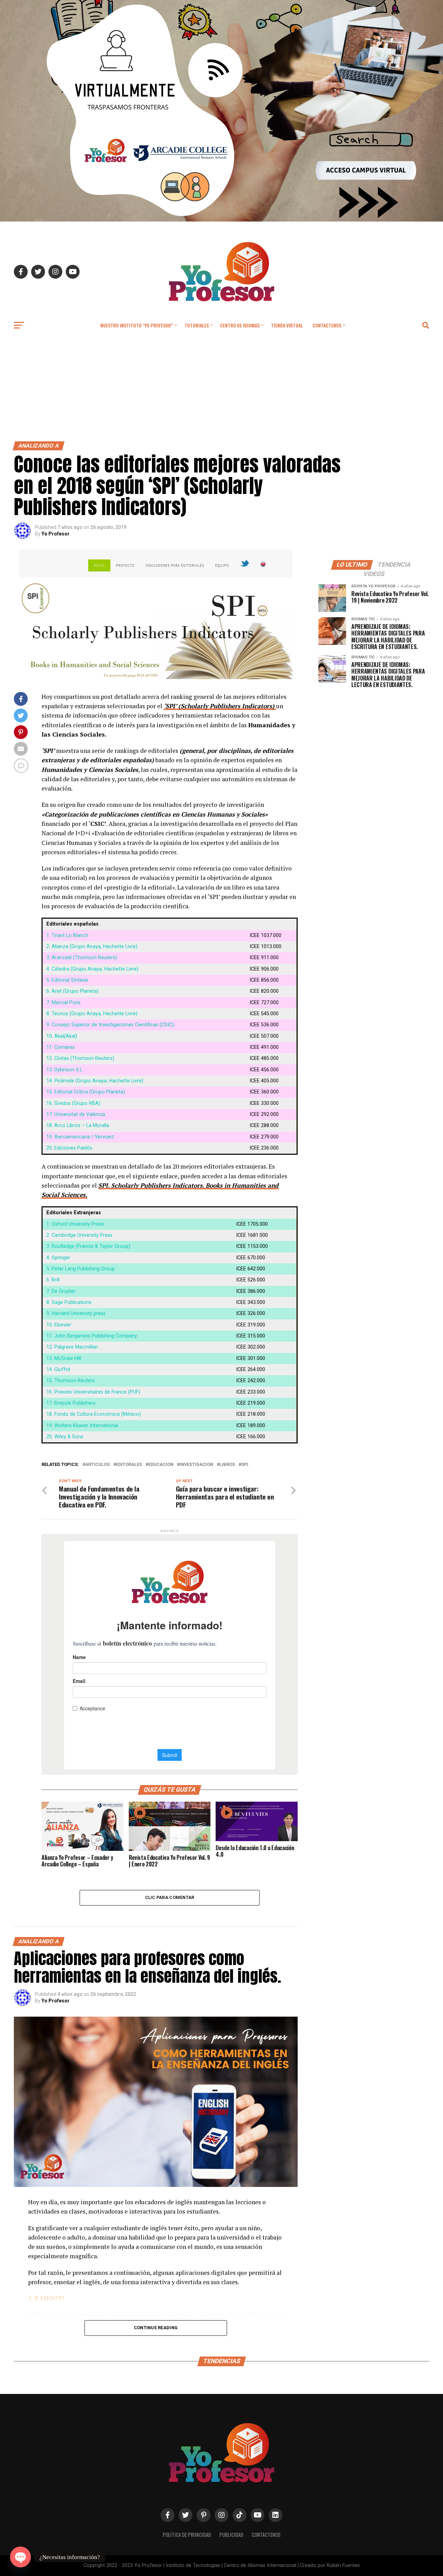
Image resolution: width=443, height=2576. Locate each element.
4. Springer (58, 1258)
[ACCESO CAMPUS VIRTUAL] (221, 220)
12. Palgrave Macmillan (72, 1347)
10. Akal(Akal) (62, 1036)
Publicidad (231, 2535)
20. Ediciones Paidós (69, 1148)
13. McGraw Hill (64, 1358)
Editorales (129, 1465)
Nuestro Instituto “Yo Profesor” (137, 325)
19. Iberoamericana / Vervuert (80, 1137)
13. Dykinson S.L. (65, 1070)
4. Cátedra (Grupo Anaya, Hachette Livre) (92, 969)
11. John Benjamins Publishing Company (92, 1336)
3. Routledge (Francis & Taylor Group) (88, 1246)
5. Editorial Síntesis (67, 980)
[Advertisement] (221, 389)
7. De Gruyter (61, 1291)
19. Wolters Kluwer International (82, 1426)
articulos (97, 1465)
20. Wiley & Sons (65, 1437)
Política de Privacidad (187, 2535)
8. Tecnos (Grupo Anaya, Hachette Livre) (92, 1014)
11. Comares (61, 1047)
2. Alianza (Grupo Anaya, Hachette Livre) (92, 947)
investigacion (196, 1465)
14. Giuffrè (58, 1370)
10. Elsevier (59, 1325)
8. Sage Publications (69, 1302)
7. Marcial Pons (64, 1003)
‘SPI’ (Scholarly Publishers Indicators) (220, 706)
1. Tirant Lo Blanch (67, 935)
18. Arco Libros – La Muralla (78, 1125)
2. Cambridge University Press (79, 1235)
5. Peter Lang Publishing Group (81, 1269)
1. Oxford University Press (75, 1224)
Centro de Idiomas (240, 325)
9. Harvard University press (76, 1313)
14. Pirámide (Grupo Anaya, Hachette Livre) (95, 1081)
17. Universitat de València (76, 1114)
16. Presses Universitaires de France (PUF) (93, 1392)
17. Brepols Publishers (71, 1403)
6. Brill (53, 1280)
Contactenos (327, 325)
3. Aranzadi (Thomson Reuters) (82, 958)
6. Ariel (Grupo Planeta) (73, 991)
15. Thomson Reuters (71, 1381)
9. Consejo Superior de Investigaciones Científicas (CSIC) (110, 1025)
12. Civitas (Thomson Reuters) (80, 1058)
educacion (161, 1465)
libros (227, 1465)
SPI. (245, 1465)
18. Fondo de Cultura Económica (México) (94, 1414)
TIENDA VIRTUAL (287, 325)
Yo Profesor (56, 534)
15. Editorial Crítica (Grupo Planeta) (86, 1092)
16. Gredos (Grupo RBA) (73, 1103)
